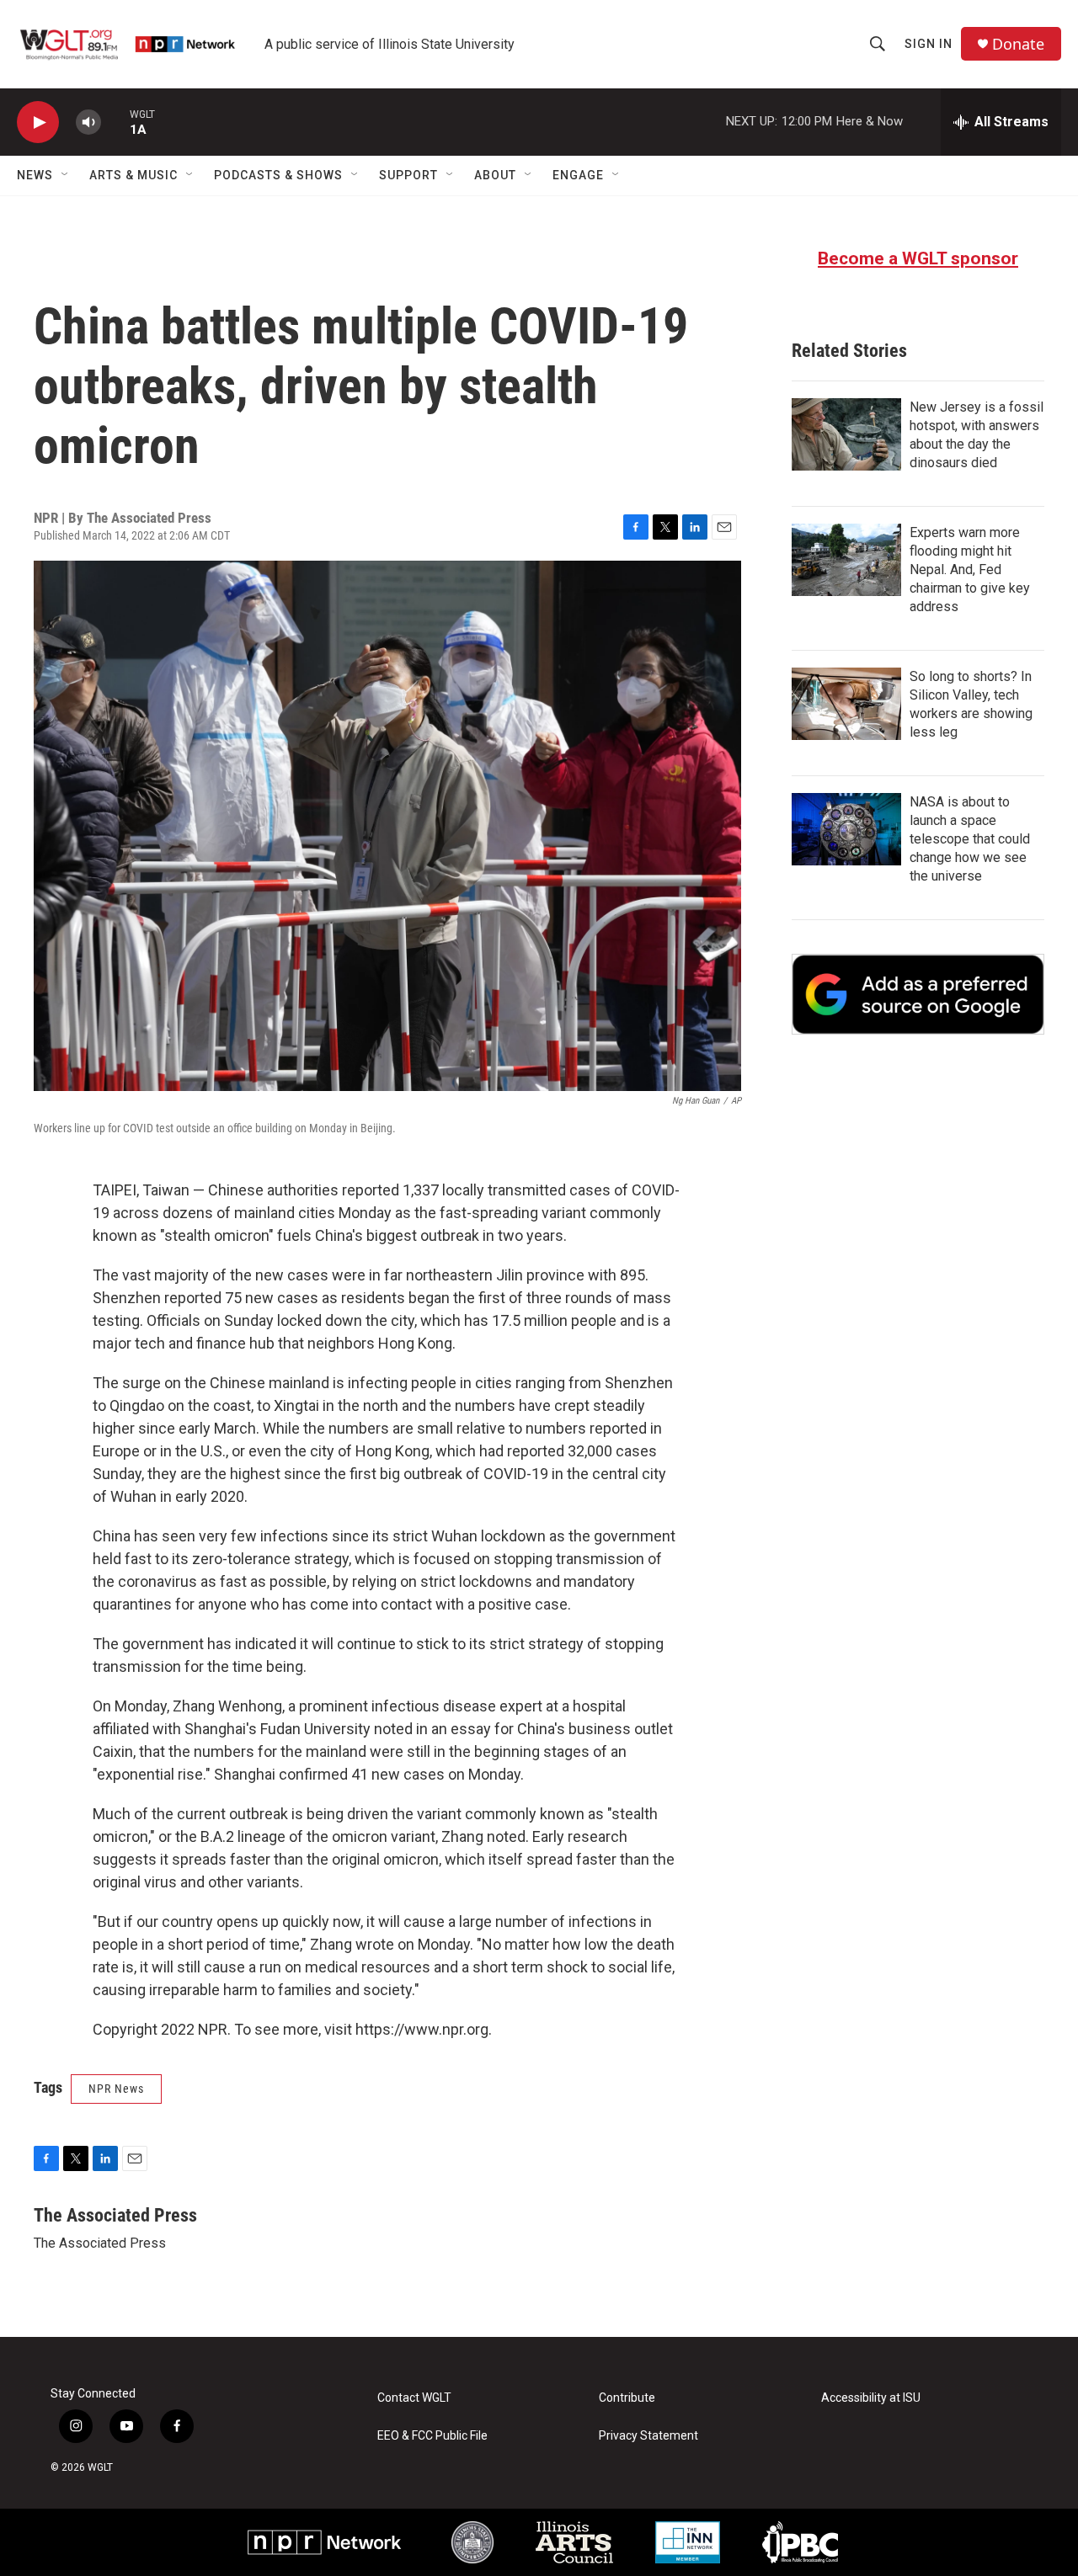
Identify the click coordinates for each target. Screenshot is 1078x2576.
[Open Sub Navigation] (66, 175)
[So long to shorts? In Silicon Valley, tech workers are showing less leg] (846, 704)
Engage (578, 175)
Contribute (627, 2398)
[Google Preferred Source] (918, 994)
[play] (38, 122)
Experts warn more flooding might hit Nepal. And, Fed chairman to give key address (970, 569)
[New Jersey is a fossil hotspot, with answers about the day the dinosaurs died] (846, 434)
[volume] (88, 122)
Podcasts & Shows (278, 175)
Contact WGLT (414, 2398)
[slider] (115, 122)
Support (408, 175)
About (495, 175)
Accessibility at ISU (871, 2398)
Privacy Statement (648, 2436)
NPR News (116, 2089)
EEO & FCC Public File (432, 2436)
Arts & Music (133, 175)
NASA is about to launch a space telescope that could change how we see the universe (970, 839)
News (35, 175)
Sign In (929, 44)
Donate (1018, 44)
